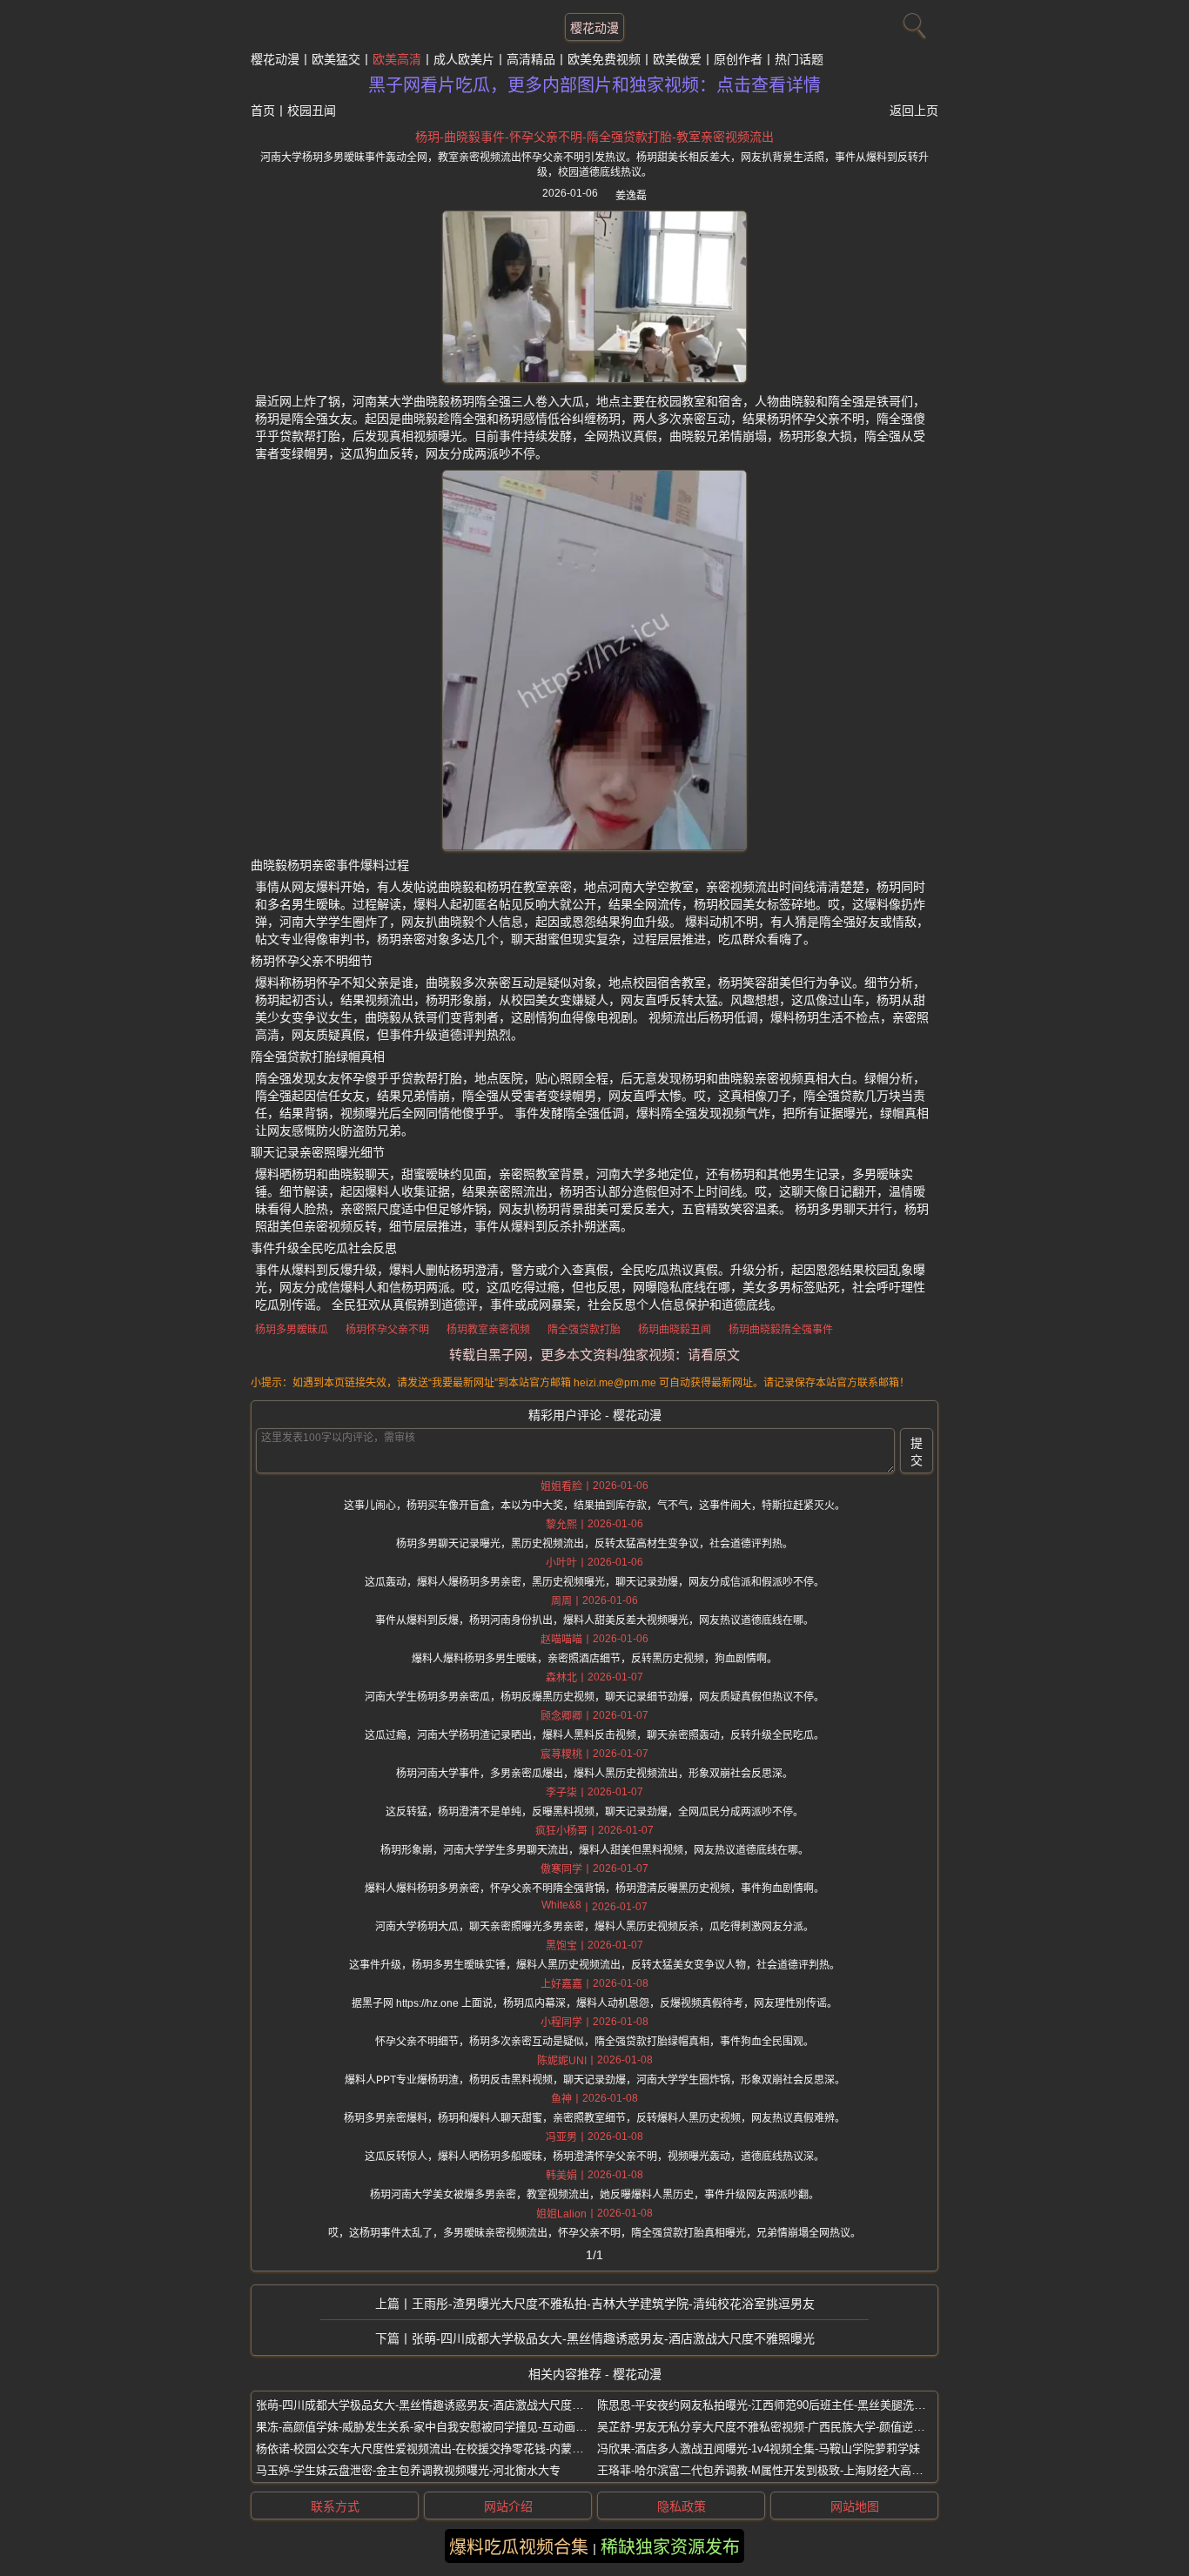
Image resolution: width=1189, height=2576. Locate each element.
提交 (917, 1452)
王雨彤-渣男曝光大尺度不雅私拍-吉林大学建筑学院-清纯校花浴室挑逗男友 (613, 2304)
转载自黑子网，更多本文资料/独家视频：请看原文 (594, 1355)
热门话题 (799, 59)
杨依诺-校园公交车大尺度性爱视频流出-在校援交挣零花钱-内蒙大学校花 (437, 2449)
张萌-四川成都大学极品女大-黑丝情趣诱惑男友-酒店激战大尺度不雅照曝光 (613, 2338)
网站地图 (855, 2506)
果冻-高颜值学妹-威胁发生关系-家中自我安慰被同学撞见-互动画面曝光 (433, 2427)
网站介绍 (508, 2506)
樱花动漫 (594, 28)
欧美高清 (397, 59)
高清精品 (531, 59)
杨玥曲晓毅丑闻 (675, 1330)
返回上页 (914, 111)
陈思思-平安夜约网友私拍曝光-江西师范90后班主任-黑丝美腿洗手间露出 (778, 2405)
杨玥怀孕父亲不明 (387, 1330)
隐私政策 (682, 2506)
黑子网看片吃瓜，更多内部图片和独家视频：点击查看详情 (594, 85)
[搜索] (912, 22)
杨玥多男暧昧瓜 (292, 1330)
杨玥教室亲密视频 (488, 1330)
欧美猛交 (336, 59)
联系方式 (335, 2506)
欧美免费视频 (604, 59)
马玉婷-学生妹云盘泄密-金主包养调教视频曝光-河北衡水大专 (408, 2470)
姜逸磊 (631, 196)
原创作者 (738, 59)
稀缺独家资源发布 (670, 2547)
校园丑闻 (312, 111)
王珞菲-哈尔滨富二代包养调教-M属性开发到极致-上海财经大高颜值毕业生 (783, 2470)
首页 (263, 111)
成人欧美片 (464, 59)
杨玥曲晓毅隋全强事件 (781, 1330)
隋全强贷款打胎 (584, 1330)
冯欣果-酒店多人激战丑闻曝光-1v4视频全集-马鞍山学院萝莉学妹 (759, 2449)
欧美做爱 (677, 59)
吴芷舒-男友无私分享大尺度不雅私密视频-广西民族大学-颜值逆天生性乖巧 (783, 2427)
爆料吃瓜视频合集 (519, 2547)
